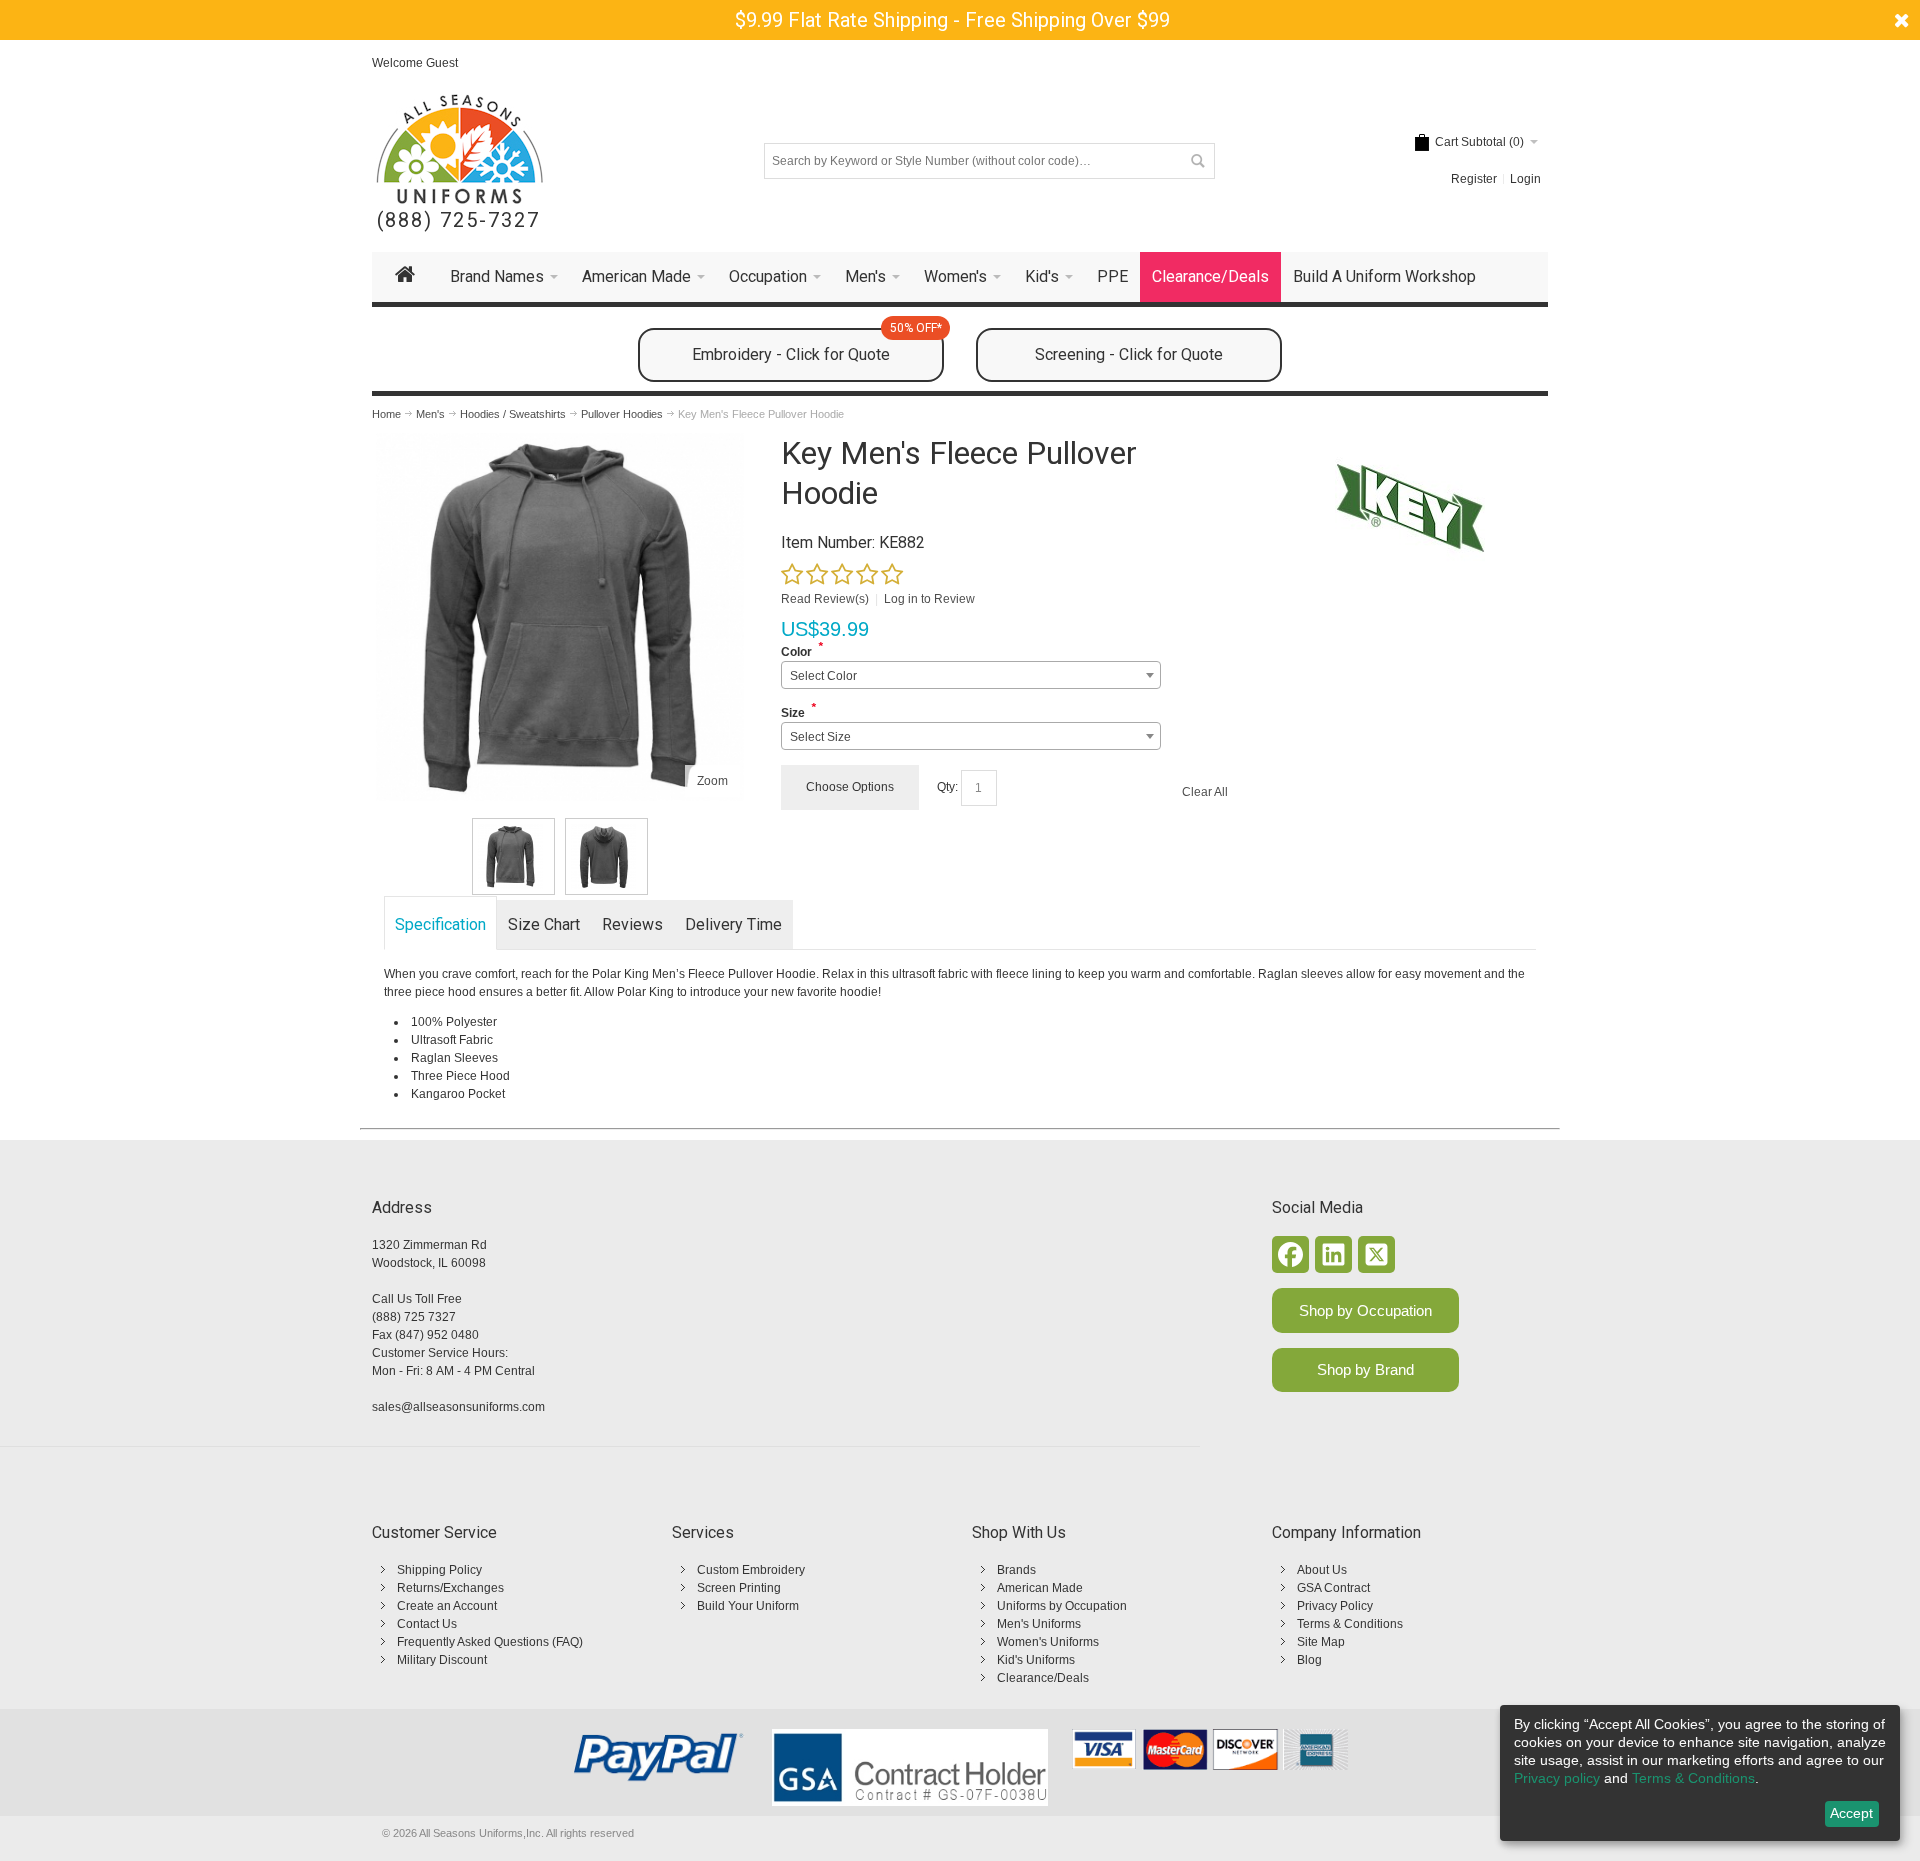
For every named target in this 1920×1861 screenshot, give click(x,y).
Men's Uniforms (1039, 1624)
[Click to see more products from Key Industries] (1409, 508)
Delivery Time (733, 924)
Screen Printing (739, 1588)
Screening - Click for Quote (1129, 354)
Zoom (712, 781)
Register (1474, 179)
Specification (440, 924)
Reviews (632, 924)
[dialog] (1700, 1773)
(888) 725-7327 (458, 220)
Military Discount (442, 1660)
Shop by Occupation (1365, 1310)
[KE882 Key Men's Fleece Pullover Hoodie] (513, 856)
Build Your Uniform (748, 1606)
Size (793, 713)
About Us (1322, 1570)
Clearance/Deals (1043, 1678)
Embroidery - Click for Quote (817, 346)
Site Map (1321, 1642)
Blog (1309, 1660)
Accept (1851, 1813)
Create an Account (447, 1606)
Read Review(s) (825, 599)
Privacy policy (1557, 1778)
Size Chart (544, 924)
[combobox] (970, 675)
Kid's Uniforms (1036, 1660)
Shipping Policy (439, 1570)
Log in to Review (929, 599)
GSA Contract (1333, 1588)
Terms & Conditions (1350, 1624)
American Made (1040, 1588)
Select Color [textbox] (823, 676)
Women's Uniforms (1048, 1642)
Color (796, 652)
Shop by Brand (1365, 1369)
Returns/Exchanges (450, 1588)
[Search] (1197, 161)
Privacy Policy (1335, 1606)
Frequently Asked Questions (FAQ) (490, 1642)
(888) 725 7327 (414, 1317)
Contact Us (427, 1624)
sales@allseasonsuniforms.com (458, 1407)
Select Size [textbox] (820, 737)
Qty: (947, 787)
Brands (1016, 1570)
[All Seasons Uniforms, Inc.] (459, 149)
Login (1525, 179)
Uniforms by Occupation (1062, 1606)
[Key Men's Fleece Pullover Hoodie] (560, 442)
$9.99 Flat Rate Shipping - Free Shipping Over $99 (952, 20)
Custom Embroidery (751, 1570)
